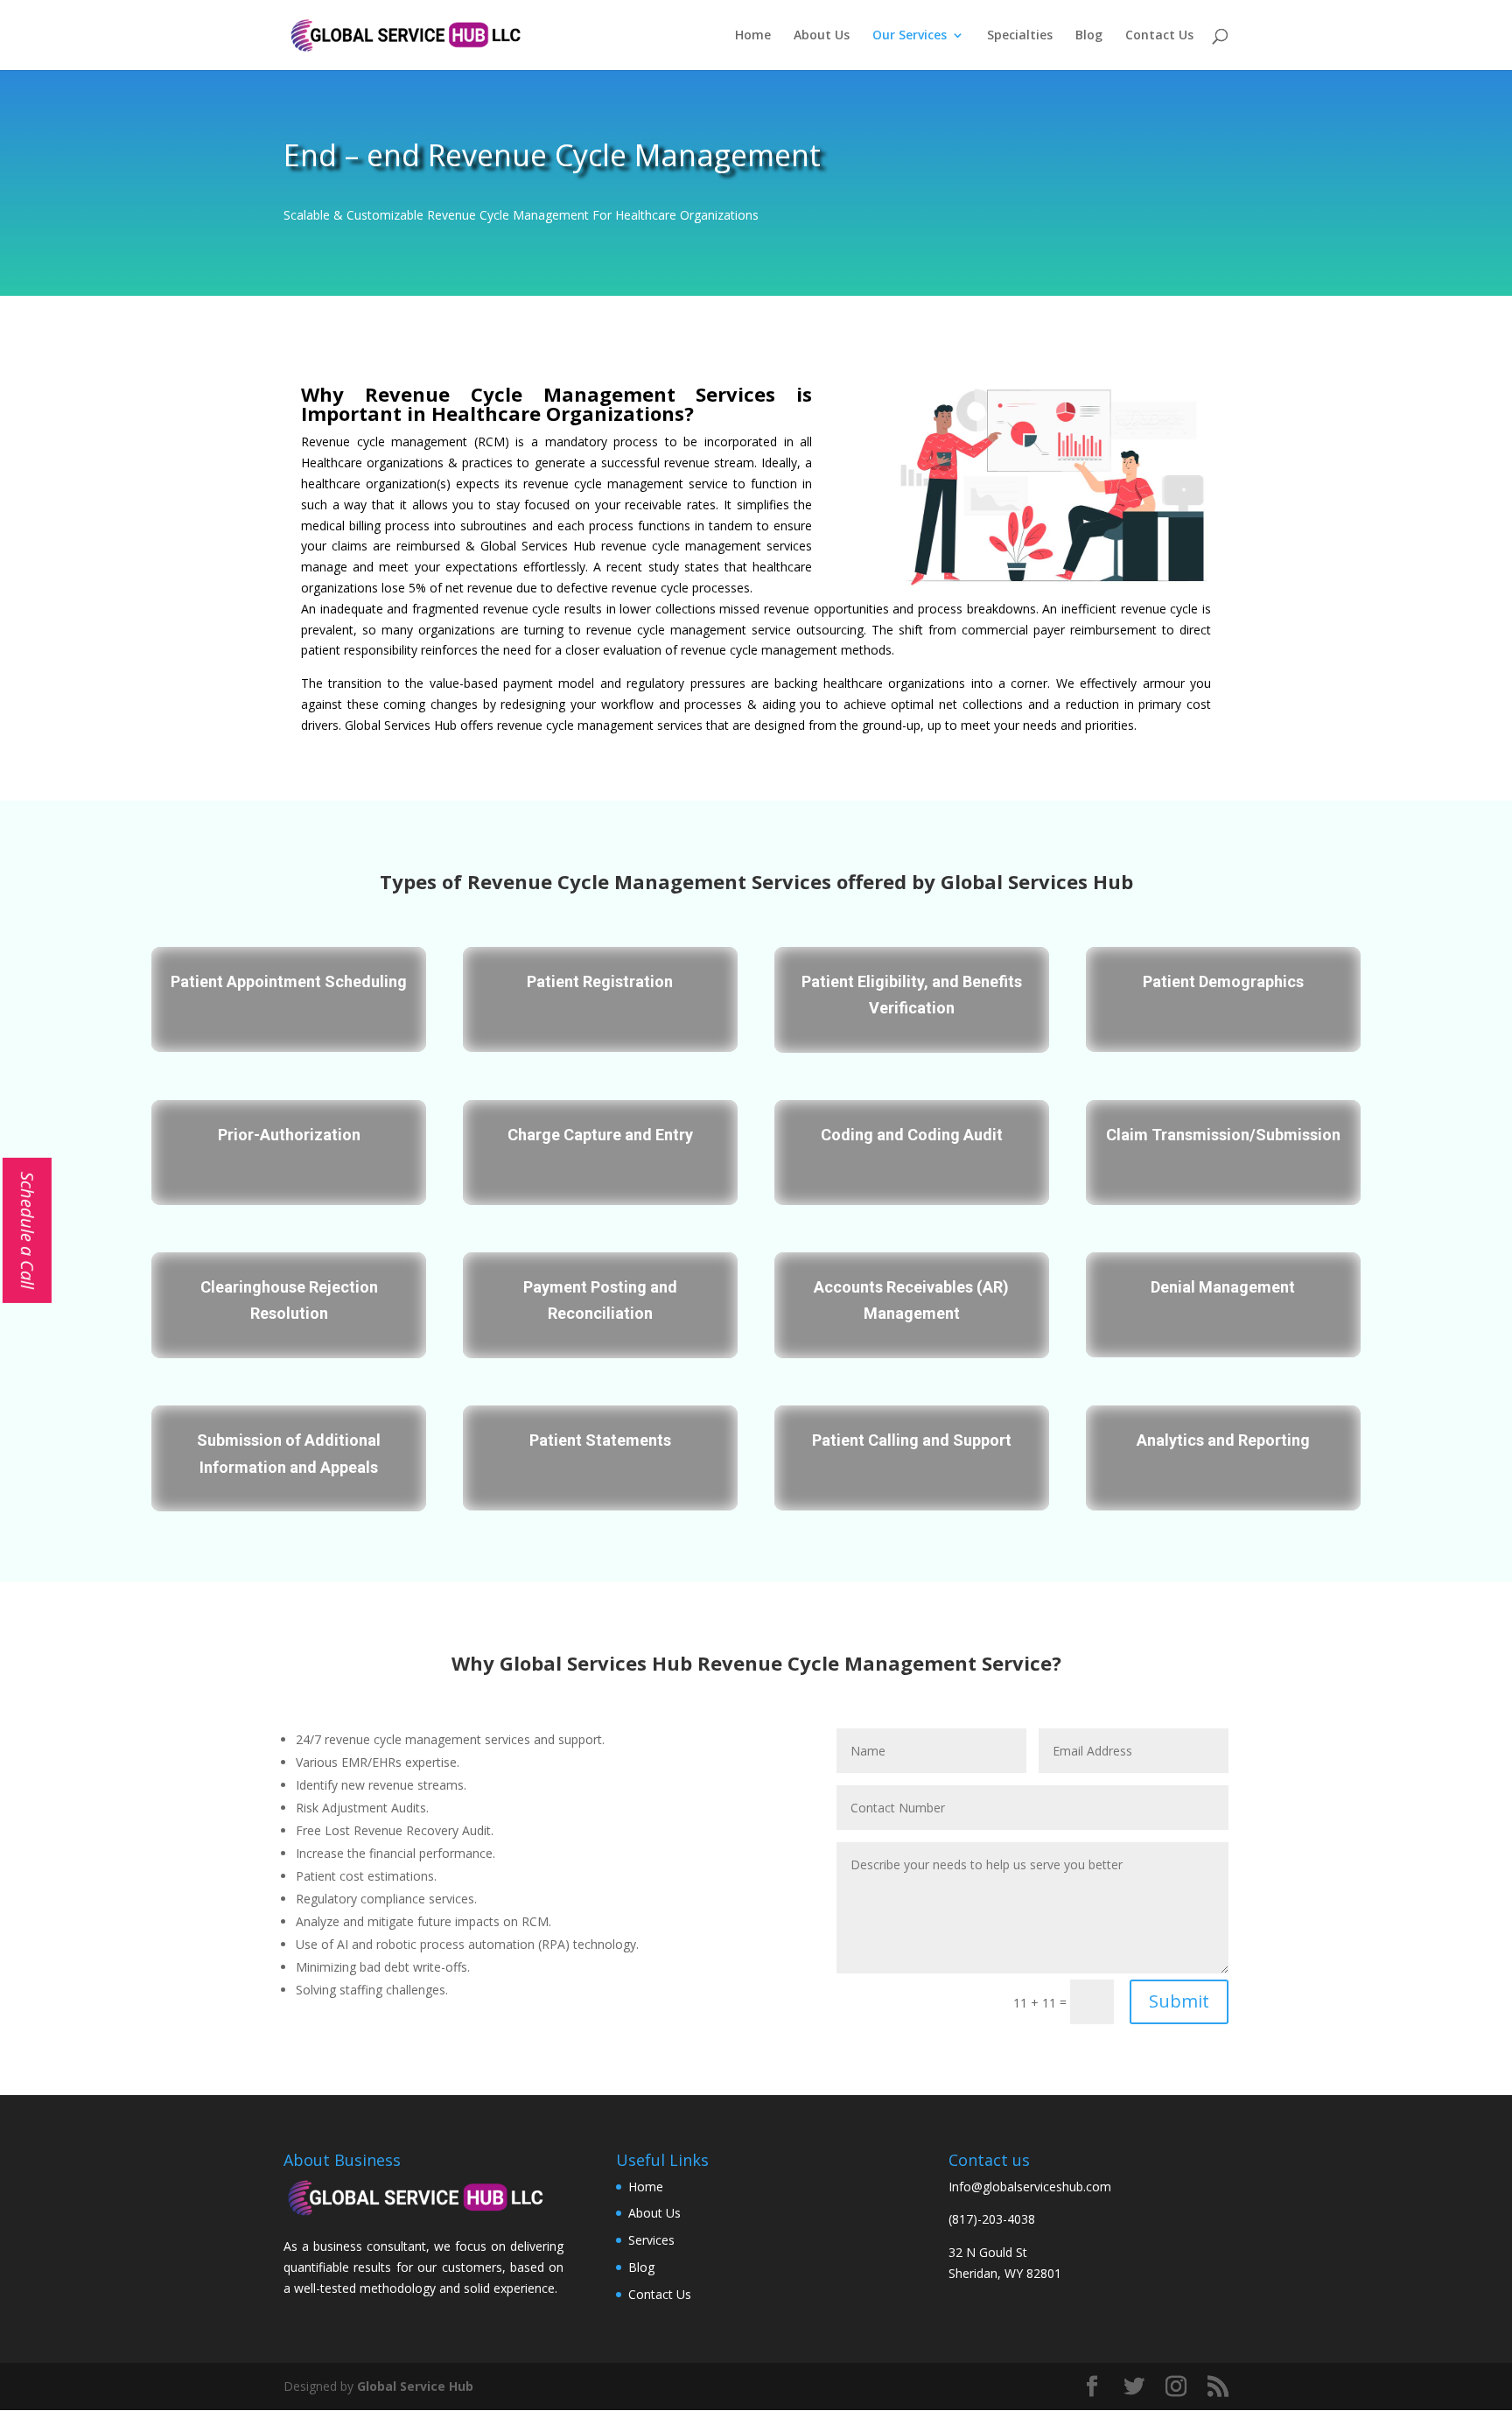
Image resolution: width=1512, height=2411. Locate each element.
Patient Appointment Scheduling (289, 981)
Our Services (910, 36)
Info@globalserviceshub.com (1030, 2187)
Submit (1179, 2001)
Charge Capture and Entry (600, 1135)
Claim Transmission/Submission (1223, 1135)
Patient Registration (600, 981)
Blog (1089, 36)
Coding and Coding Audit (912, 1135)
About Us (822, 36)
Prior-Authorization (289, 1135)
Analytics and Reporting (1223, 1440)
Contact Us (1159, 36)
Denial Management (1223, 1287)
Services (651, 2240)
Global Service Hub (415, 2386)
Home (753, 36)
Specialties (1020, 36)
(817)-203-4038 (992, 2219)
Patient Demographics (1223, 981)
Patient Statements (600, 1440)
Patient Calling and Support (912, 1440)
